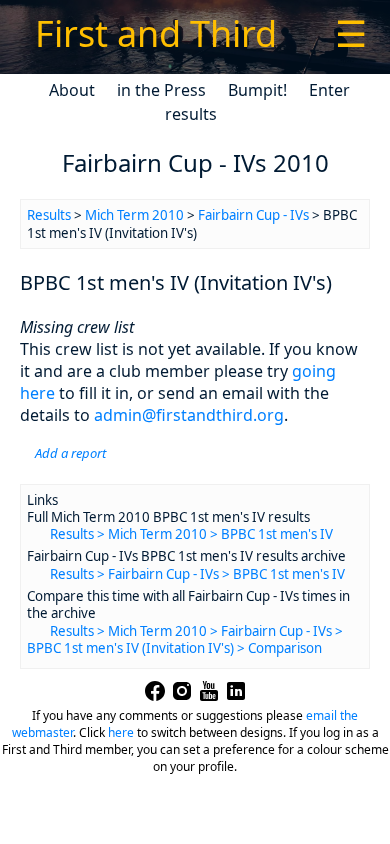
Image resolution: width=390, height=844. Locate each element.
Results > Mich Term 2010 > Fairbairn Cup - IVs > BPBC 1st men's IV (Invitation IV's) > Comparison (185, 639)
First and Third (156, 33)
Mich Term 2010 (134, 215)
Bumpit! (257, 90)
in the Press (161, 90)
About (72, 90)
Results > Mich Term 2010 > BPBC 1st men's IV (191, 534)
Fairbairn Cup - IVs (253, 215)
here (121, 732)
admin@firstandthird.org (189, 415)
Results (49, 215)
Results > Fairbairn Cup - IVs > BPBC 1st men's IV (197, 574)
